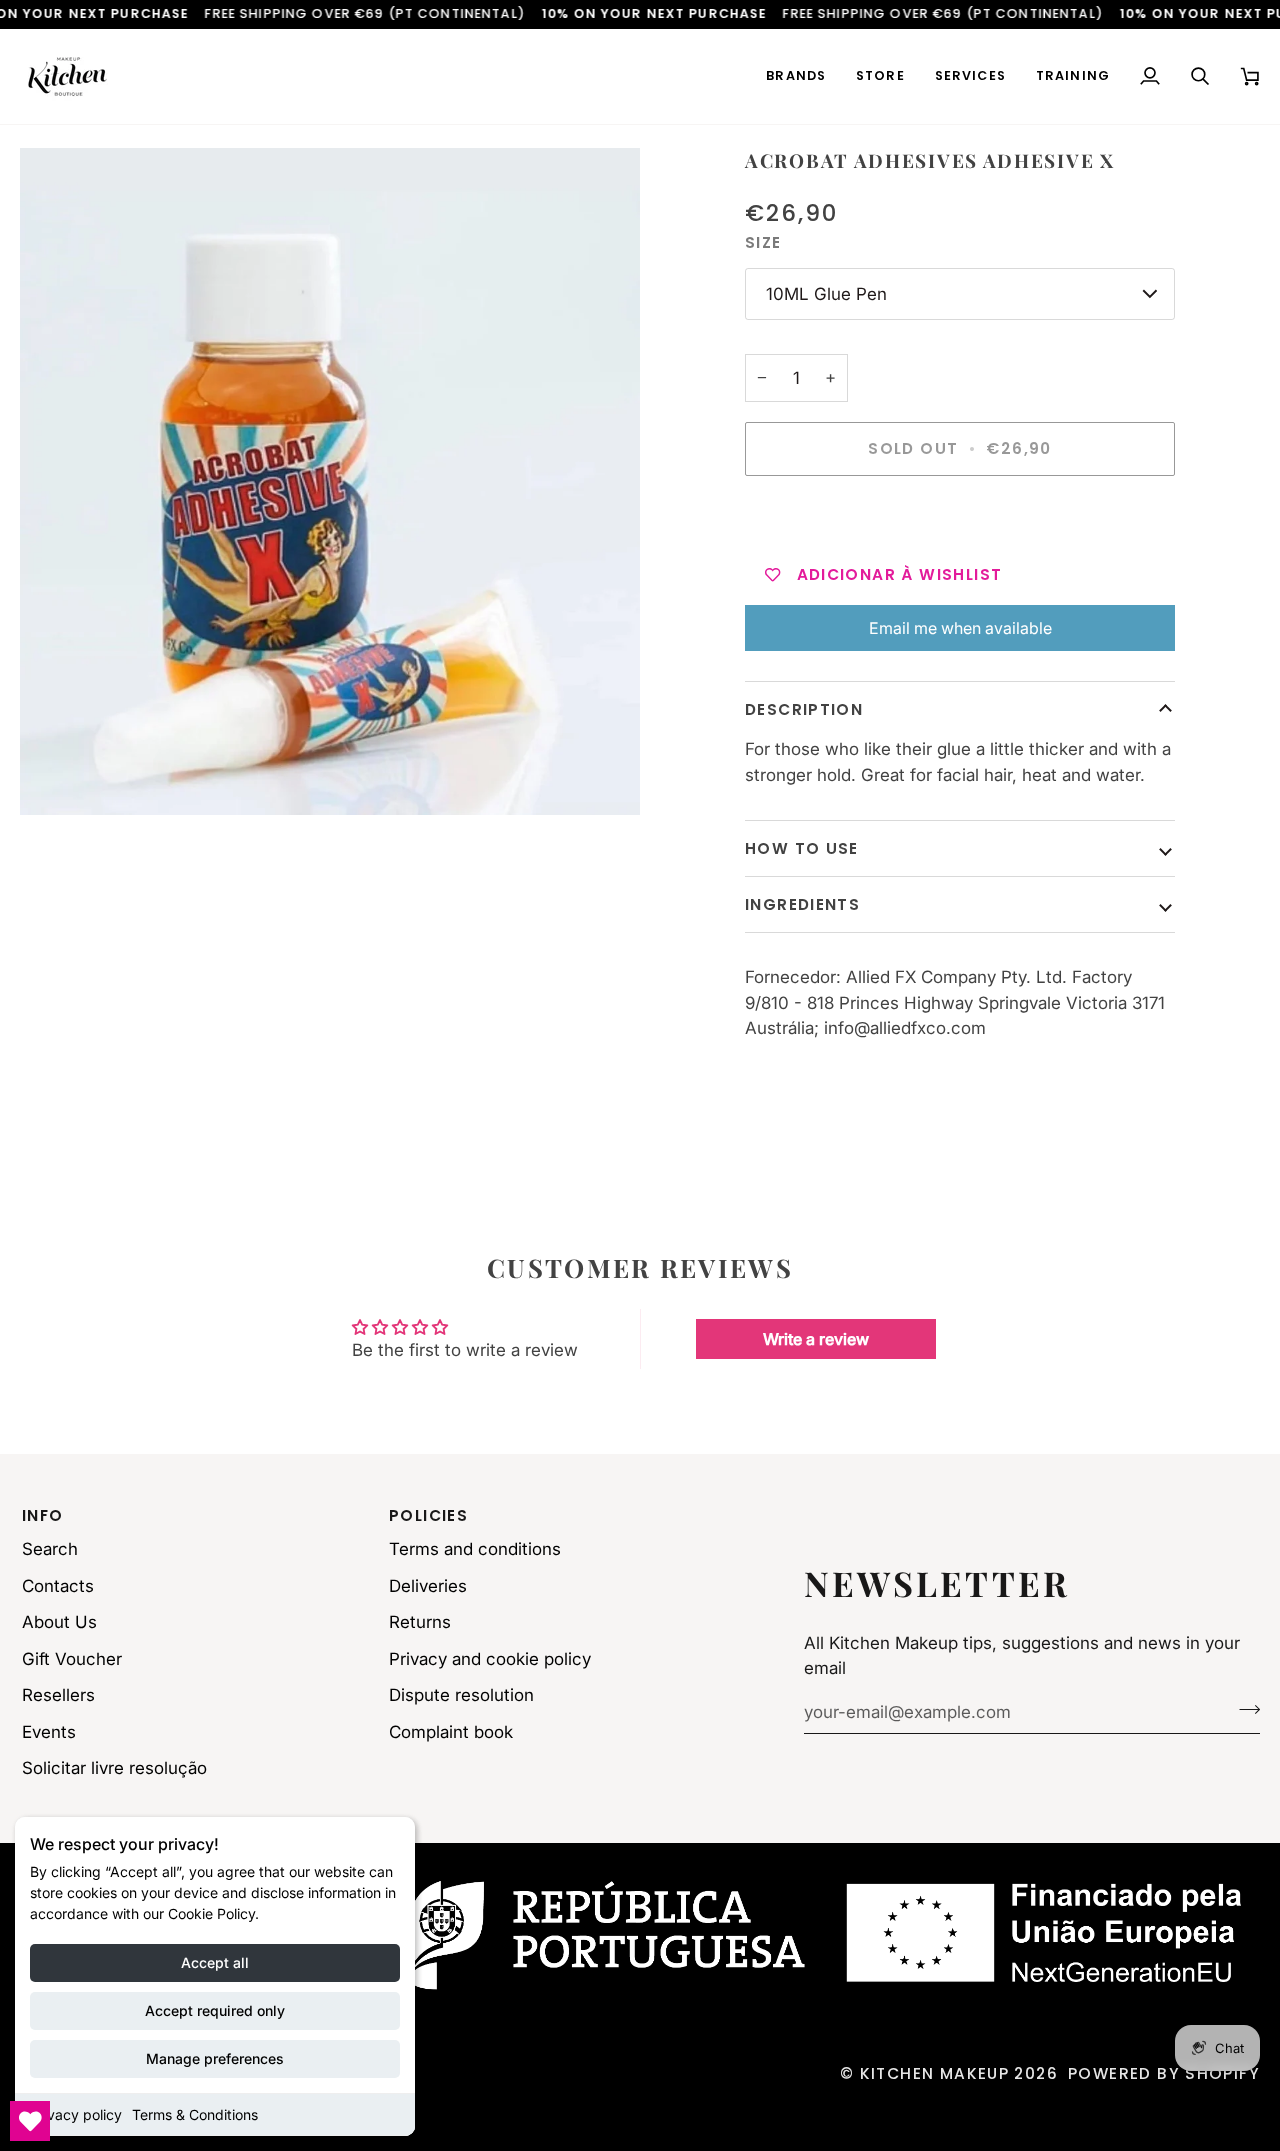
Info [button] (43, 1515)
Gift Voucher (72, 1659)
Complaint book (451, 1732)
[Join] (1243, 1710)
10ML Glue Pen (826, 294)
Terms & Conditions (195, 2114)
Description (804, 709)
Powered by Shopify (1164, 2073)
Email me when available (960, 628)
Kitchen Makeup (934, 2073)
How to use (802, 848)
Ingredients (802, 904)
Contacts (58, 1586)
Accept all (215, 1962)
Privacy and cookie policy (490, 1659)
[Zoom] (330, 481)
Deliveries (428, 1586)
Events (49, 1732)
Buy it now (960, 517)
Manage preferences (215, 2058)
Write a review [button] (816, 1339)
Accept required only (215, 2010)
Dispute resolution (461, 1695)
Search (50, 1549)
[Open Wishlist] (30, 2121)
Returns (420, 1622)
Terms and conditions (475, 1549)
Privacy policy (76, 2114)
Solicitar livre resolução (114, 1768)
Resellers (58, 1695)
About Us (59, 1622)
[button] (796, 76)
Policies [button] (428, 1515)
